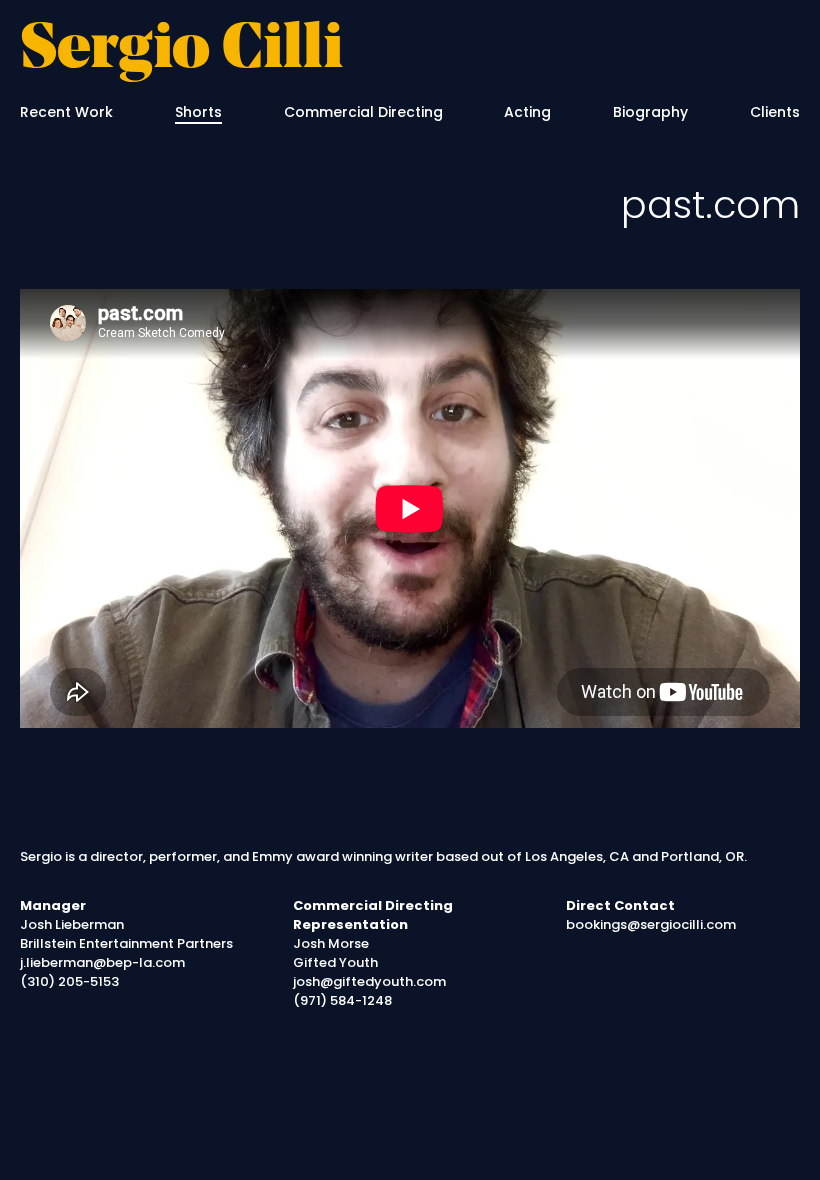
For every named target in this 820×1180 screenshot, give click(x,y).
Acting (527, 112)
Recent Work (66, 112)
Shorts (198, 112)
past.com (710, 204)
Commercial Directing (363, 112)
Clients (775, 112)
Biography (650, 112)
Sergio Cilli (181, 51)
